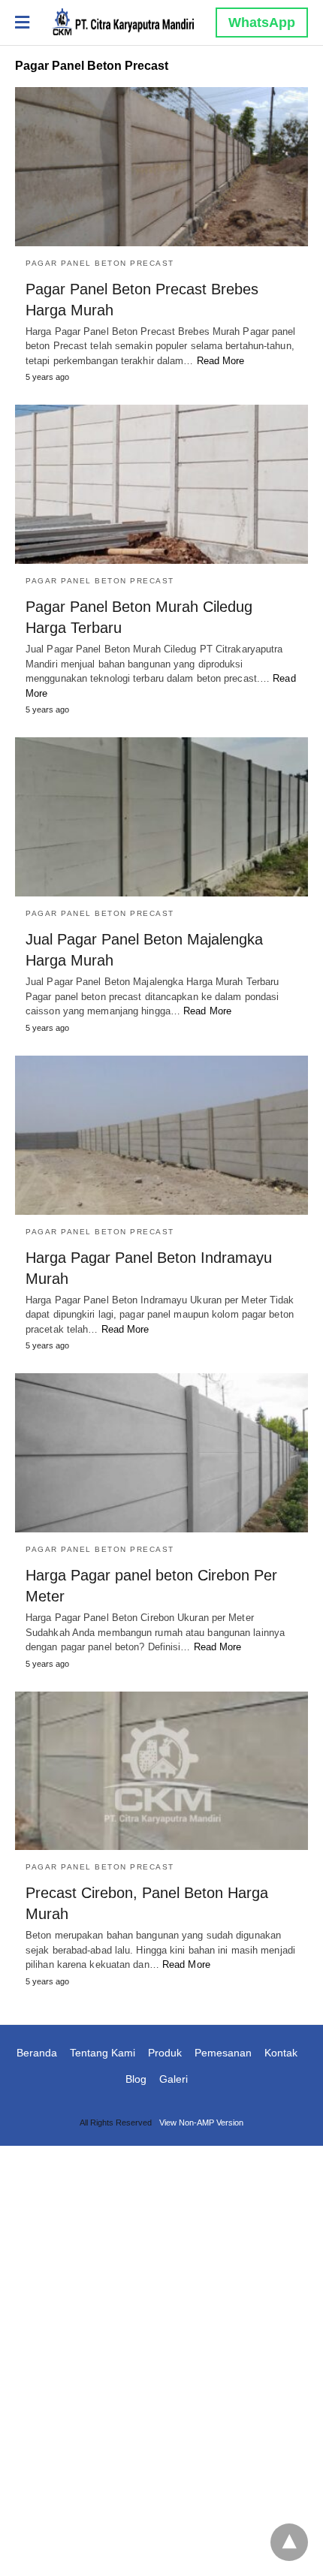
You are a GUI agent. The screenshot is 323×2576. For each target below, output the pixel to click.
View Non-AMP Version (201, 2123)
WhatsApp (262, 23)
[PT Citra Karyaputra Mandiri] (122, 22)
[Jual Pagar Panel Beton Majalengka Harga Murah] (161, 817)
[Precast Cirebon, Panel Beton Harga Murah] (161, 1771)
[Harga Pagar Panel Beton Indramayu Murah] (161, 1135)
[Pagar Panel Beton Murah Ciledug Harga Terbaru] (161, 484)
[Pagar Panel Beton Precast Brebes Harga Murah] (161, 167)
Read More (221, 361)
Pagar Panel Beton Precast (100, 263)
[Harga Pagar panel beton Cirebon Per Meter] (161, 1453)
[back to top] (289, 2542)
